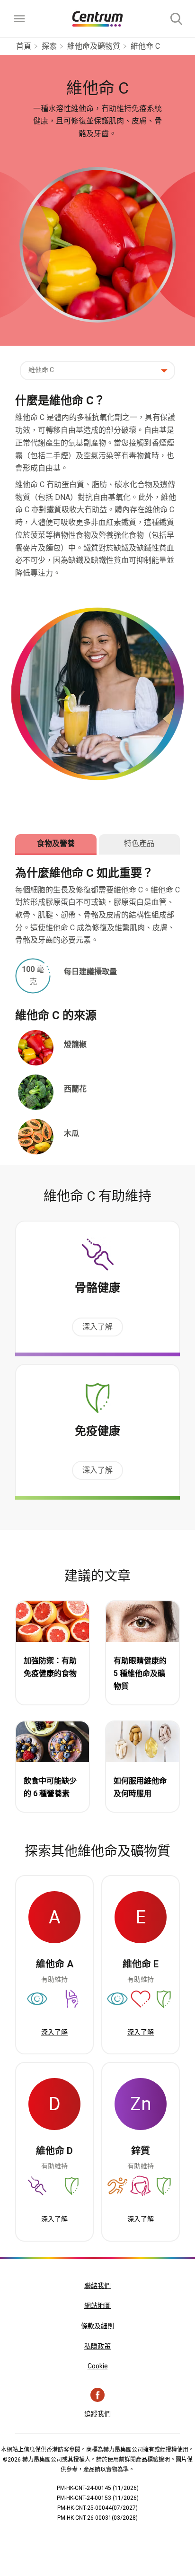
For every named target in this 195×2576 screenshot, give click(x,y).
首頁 (24, 46)
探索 (49, 46)
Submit (176, 19)
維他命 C (145, 46)
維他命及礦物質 (94, 46)
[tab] (56, 844)
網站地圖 (97, 2305)
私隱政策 (97, 2346)
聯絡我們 (97, 2286)
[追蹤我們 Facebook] (97, 2395)
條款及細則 (97, 2326)
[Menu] (19, 19)
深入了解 (97, 1327)
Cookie (98, 2366)
